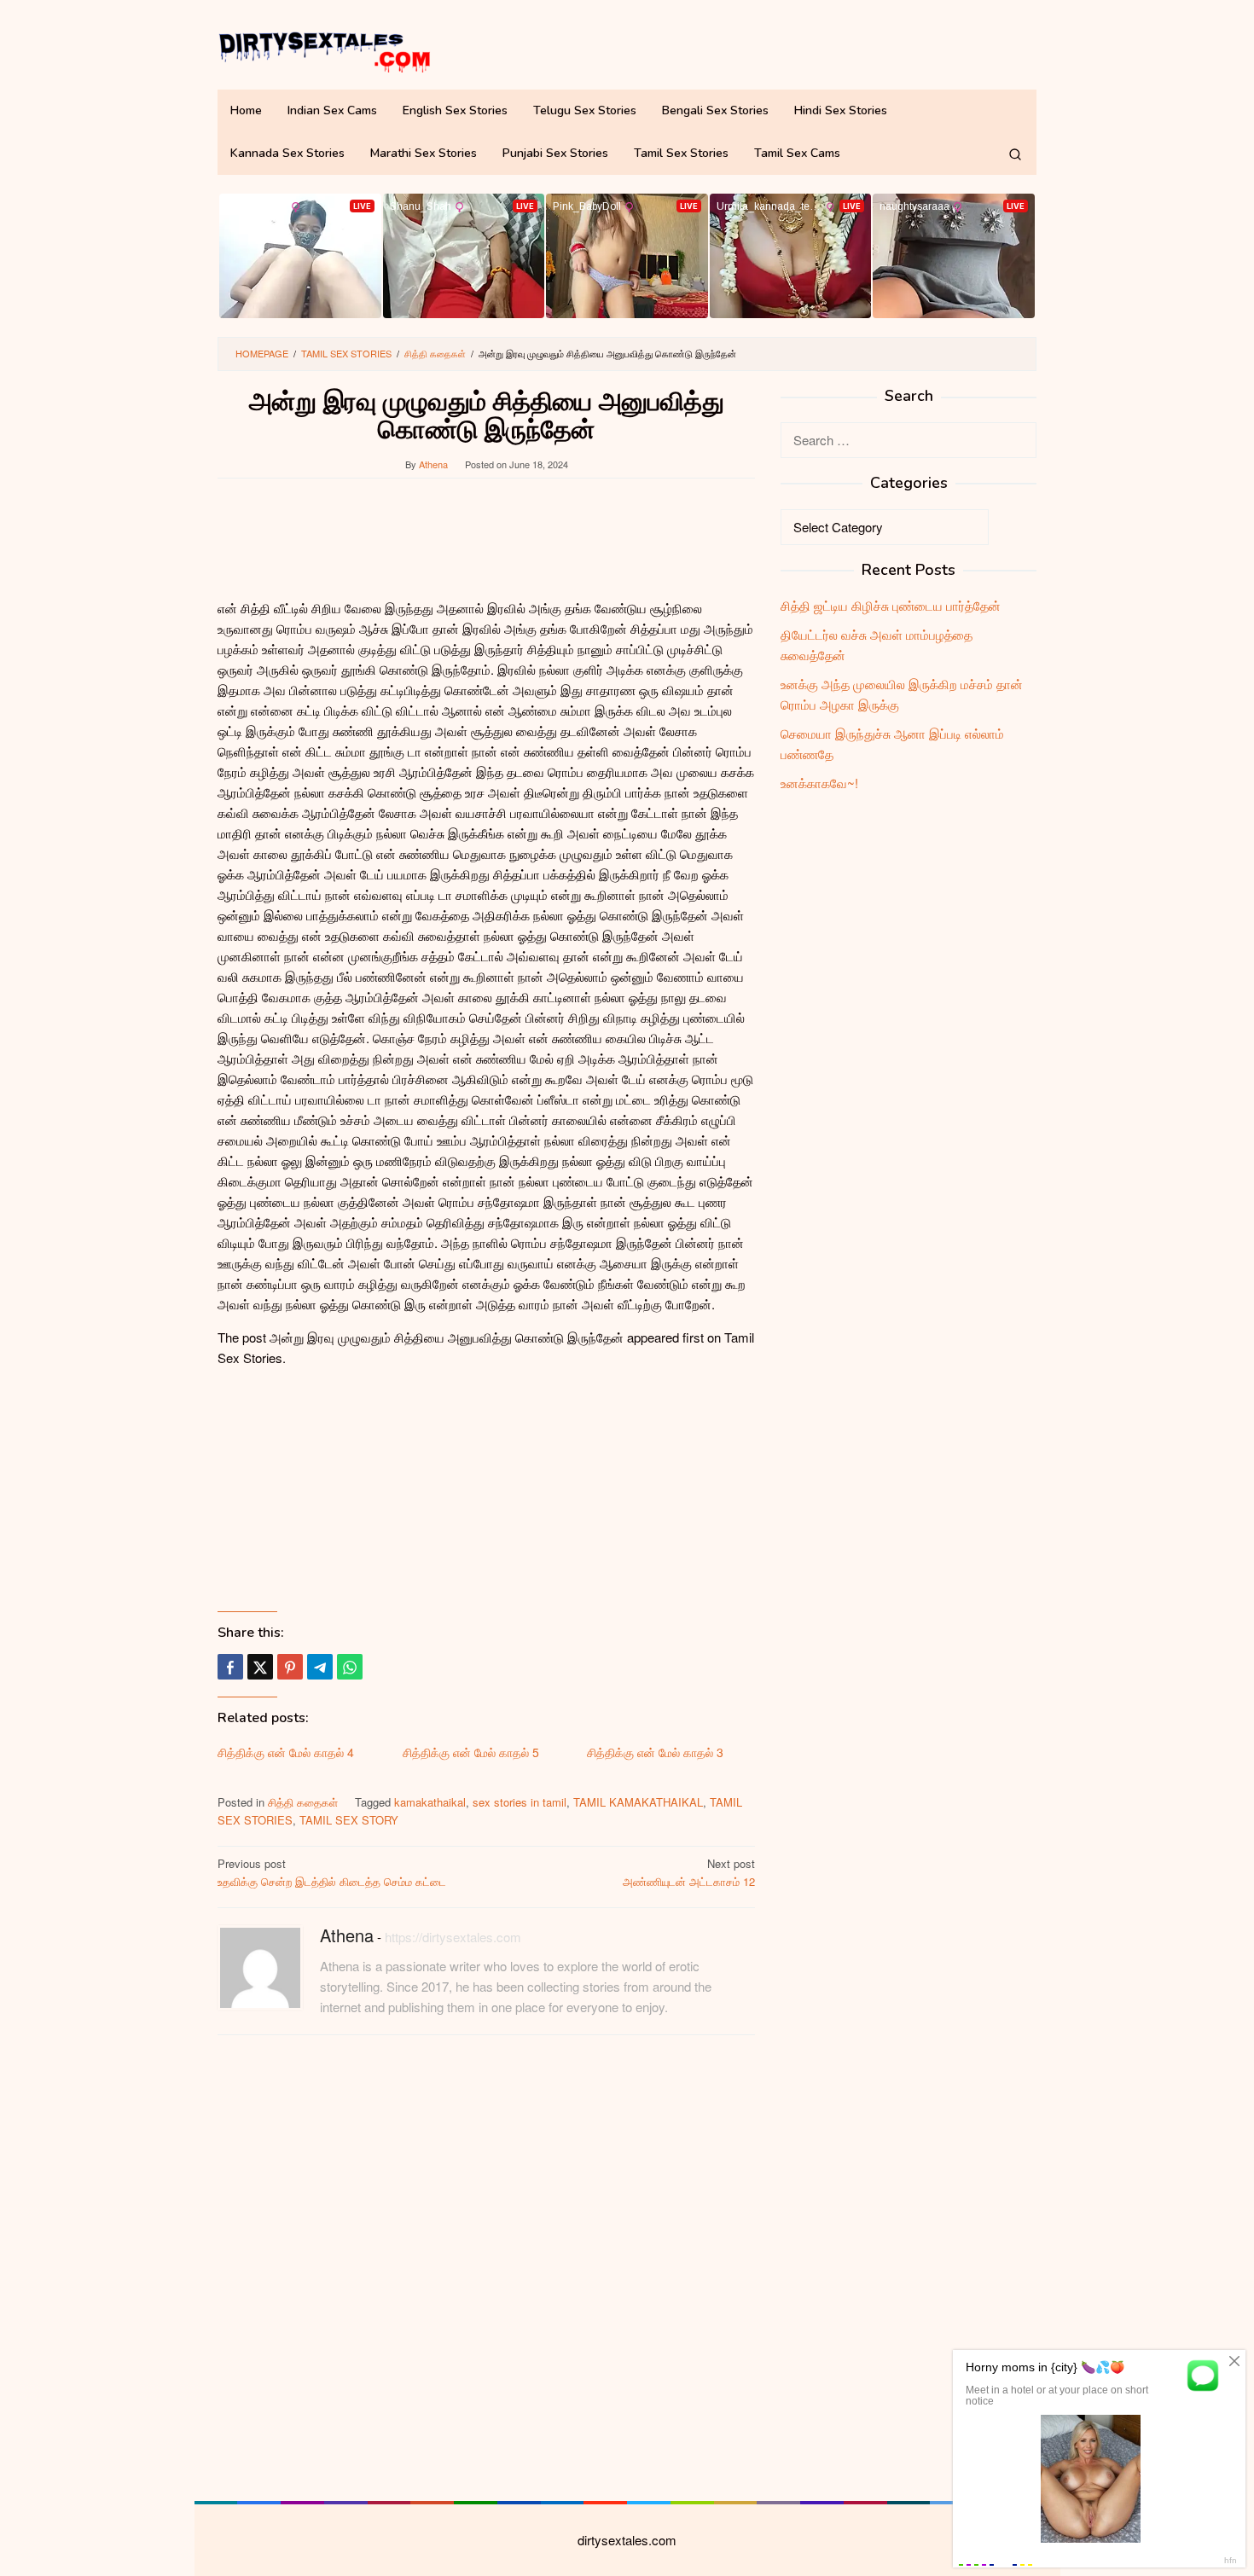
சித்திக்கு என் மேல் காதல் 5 (471, 1752)
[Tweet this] (260, 1667)
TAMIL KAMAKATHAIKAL (638, 1802)
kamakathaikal (430, 1802)
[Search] (1015, 154)
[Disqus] (486, 2266)
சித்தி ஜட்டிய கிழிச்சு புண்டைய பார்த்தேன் (891, 605)
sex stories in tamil (520, 1802)
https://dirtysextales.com (453, 1937)
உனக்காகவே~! (819, 783)
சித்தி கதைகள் (303, 1802)
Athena (347, 1935)
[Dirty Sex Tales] (324, 49)
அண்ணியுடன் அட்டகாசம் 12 (689, 1872)
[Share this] (230, 1667)
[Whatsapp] (350, 1667)
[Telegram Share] (320, 1667)
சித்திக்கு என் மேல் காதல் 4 (286, 1752)
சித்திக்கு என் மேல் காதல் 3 (655, 1752)
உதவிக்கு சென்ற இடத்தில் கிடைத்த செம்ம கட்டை (332, 1872)
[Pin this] (290, 1667)
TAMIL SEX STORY (349, 1820)
